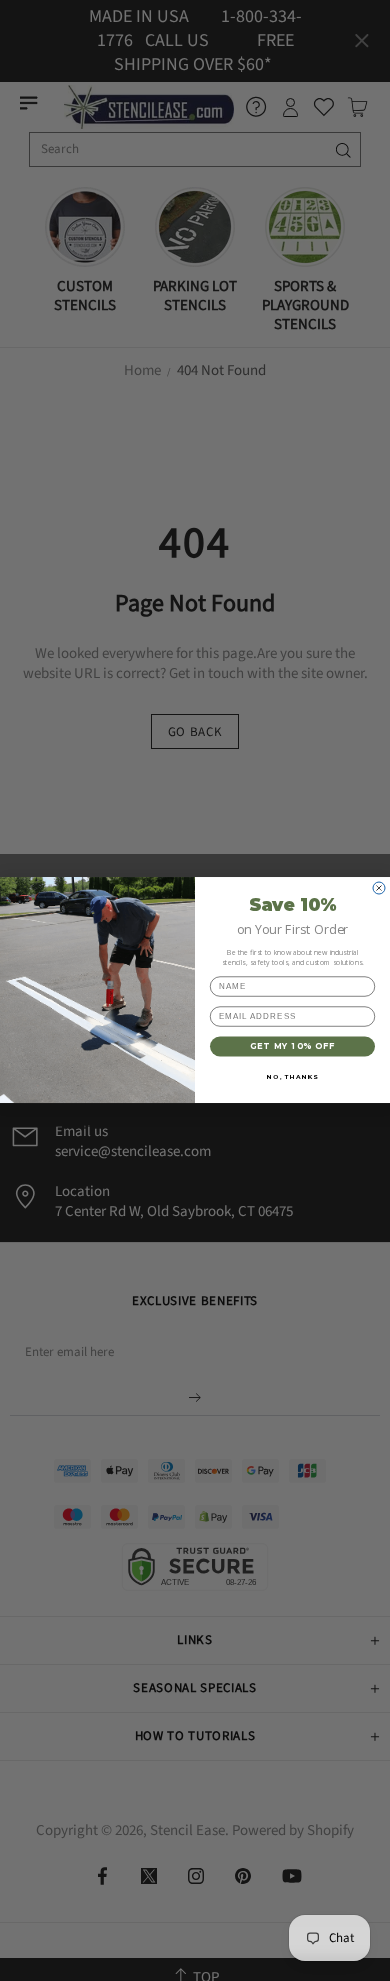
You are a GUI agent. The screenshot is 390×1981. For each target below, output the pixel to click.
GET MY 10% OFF (293, 1047)
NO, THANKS (292, 1077)
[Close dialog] (379, 888)
